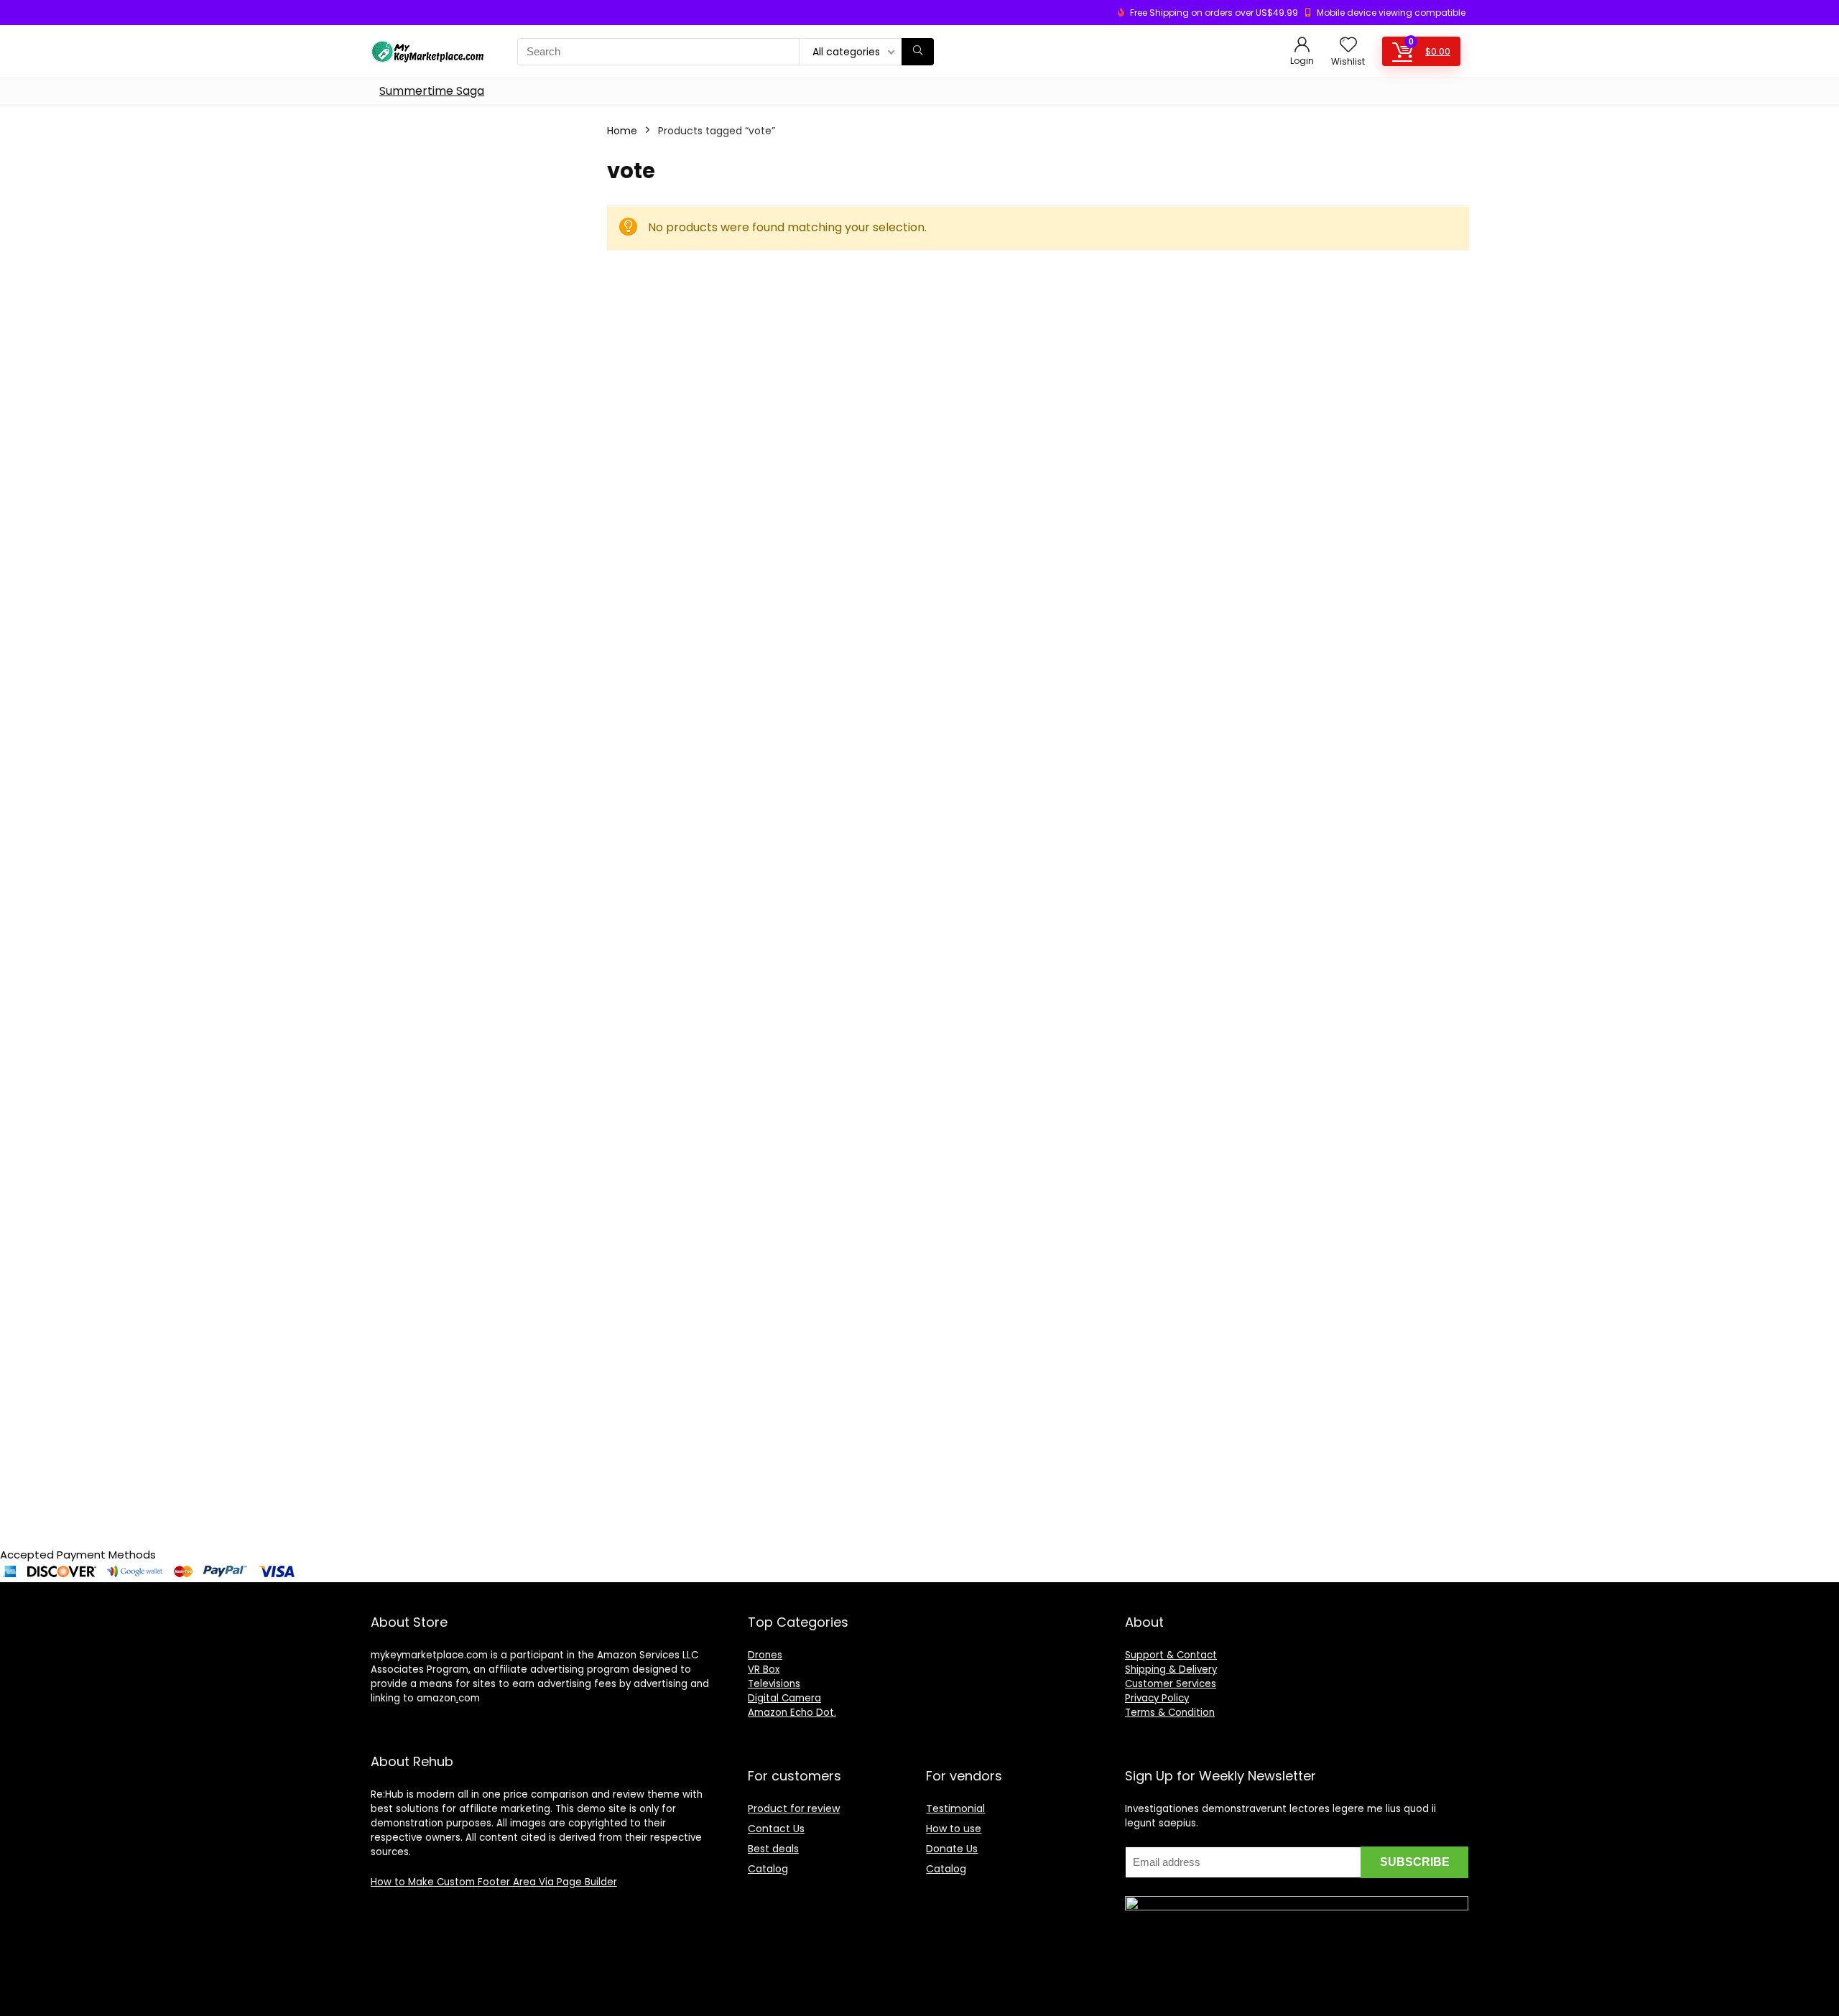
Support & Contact (1171, 1655)
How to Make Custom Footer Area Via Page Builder (494, 1882)
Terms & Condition (1170, 1713)
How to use (954, 1829)
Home (622, 131)
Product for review (794, 1808)
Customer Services (1171, 1684)
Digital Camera (784, 1698)
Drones (765, 1655)
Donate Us (952, 1849)
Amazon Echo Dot (791, 1713)
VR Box (764, 1669)
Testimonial (955, 1808)
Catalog (768, 1869)
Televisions (774, 1684)
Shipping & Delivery (1171, 1669)
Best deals (773, 1849)
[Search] (918, 52)
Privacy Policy (1157, 1698)
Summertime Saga (432, 91)
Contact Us (776, 1829)
